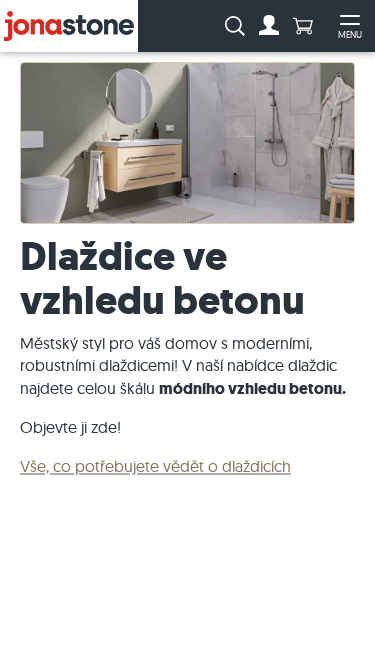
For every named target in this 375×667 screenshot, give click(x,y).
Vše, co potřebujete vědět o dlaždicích (155, 466)
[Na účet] (269, 26)
